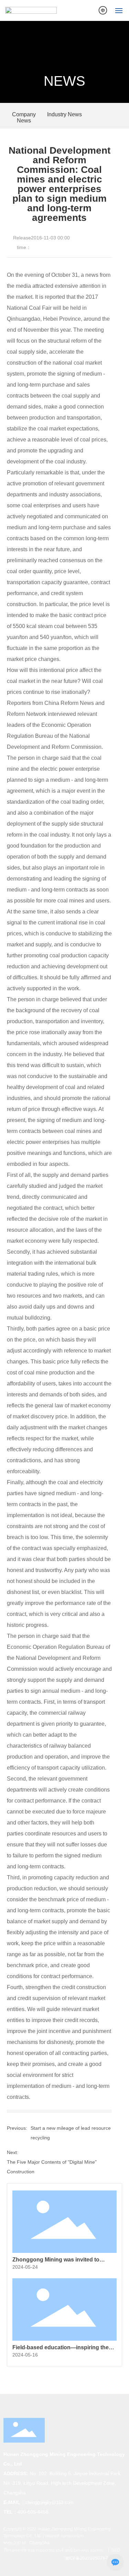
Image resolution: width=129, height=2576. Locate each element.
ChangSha (39, 2543)
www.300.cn (15, 2543)
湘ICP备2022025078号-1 (89, 2558)
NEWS (64, 81)
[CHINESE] (103, 10)
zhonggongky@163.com (49, 2502)
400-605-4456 (33, 2512)
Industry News (64, 114)
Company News (24, 117)
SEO (115, 2550)
